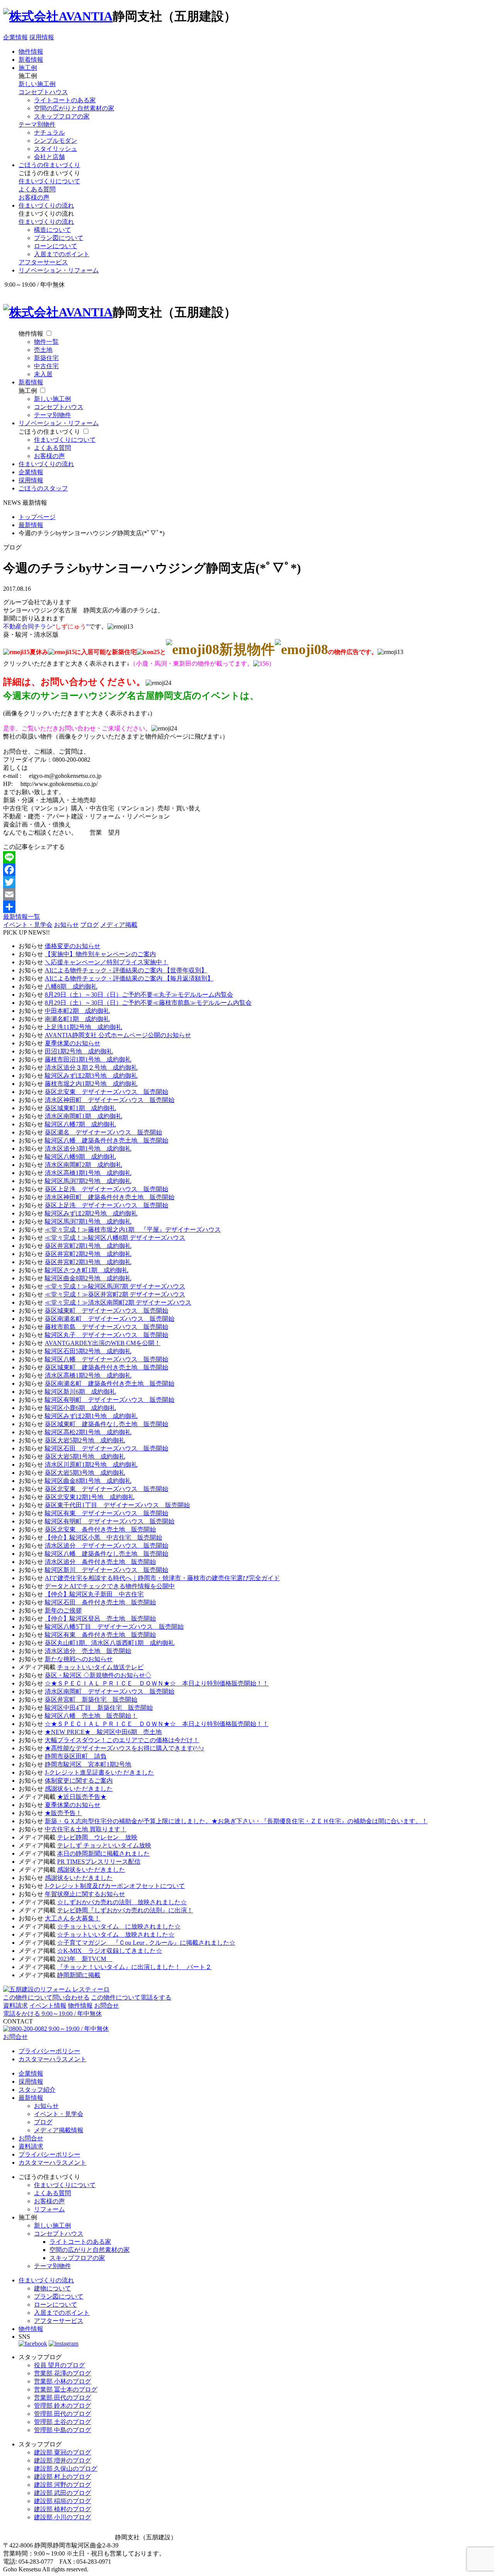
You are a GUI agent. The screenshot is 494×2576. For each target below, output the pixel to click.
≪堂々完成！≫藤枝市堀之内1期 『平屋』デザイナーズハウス (133, 1230)
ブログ (90, 925)
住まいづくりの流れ (46, 205)
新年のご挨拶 (63, 1610)
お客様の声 (34, 197)
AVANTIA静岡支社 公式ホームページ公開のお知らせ (118, 1035)
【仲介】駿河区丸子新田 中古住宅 (94, 1594)
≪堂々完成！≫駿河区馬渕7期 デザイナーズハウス (115, 1286)
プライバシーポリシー (49, 2051)
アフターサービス (43, 262)
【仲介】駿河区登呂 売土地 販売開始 (100, 1618)
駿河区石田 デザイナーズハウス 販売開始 (107, 1448)
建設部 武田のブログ (63, 2493)
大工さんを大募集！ (73, 1918)
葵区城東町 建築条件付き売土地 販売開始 (107, 1367)
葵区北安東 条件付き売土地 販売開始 (100, 1529)
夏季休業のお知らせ (73, 1043)
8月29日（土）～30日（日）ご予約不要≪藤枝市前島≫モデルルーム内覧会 (148, 1003)
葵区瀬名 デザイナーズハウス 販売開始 (103, 1132)
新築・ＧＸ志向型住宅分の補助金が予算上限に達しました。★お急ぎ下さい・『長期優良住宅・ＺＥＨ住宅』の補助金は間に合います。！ (236, 1821)
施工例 (28, 68)
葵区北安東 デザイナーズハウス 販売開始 (107, 1092)
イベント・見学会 (28, 925)
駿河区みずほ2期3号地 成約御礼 (91, 1076)
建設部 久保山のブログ (66, 2469)
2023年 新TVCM (85, 1959)
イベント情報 (48, 2006)
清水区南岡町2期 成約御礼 (83, 1165)
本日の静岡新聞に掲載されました (103, 1853)
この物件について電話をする (131, 1997)
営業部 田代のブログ (63, 2398)
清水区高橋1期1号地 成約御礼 (88, 1173)
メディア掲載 (119, 925)
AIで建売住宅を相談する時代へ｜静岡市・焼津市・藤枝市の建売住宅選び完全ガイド (162, 1578)
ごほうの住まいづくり (49, 165)
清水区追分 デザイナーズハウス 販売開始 (107, 1546)
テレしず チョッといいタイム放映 (104, 1845)
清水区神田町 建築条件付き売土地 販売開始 (110, 1197)
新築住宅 (46, 358)
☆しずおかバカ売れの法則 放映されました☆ (122, 1902)
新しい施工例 (37, 84)
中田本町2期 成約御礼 (77, 1011)
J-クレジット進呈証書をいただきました (99, 1772)
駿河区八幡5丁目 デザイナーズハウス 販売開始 (114, 1627)
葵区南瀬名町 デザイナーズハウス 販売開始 (110, 1319)
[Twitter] (247, 882)
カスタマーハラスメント (52, 2059)
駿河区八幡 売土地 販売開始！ (91, 1716)
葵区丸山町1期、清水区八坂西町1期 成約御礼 (110, 1643)
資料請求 (15, 2006)
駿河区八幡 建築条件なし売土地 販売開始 (107, 1554)
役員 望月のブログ (59, 2365)
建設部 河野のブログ (63, 2485)
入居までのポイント (62, 254)
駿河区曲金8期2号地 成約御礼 (88, 1278)
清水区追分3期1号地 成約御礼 (88, 1149)
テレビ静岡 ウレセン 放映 (97, 1837)
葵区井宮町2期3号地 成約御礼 (88, 1262)
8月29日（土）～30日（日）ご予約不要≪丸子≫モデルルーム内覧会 (139, 995)
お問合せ (107, 2006)
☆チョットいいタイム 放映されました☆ (116, 1935)
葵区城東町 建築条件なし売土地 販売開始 (107, 1424)
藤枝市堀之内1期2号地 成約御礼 (91, 1084)
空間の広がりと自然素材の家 (74, 108)
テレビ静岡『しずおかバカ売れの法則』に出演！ (125, 1910)
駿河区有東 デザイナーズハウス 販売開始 (107, 1513)
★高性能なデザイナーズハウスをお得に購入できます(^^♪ (124, 1748)
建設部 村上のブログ (63, 2477)
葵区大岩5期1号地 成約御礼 (85, 1456)
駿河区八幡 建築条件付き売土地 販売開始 (107, 1140)
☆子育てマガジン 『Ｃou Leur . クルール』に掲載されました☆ (146, 1943)
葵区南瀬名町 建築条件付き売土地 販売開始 (110, 1384)
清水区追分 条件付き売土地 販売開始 (100, 1562)
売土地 (43, 350)
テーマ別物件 (37, 124)
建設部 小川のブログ (63, 2517)
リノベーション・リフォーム (59, 270)
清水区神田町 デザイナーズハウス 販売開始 (110, 1100)
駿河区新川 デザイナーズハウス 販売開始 (107, 1570)
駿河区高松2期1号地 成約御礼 (88, 1432)
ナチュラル (49, 133)
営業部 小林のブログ (63, 2381)
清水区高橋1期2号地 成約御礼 (88, 1375)
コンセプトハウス (43, 92)
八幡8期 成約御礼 (71, 986)
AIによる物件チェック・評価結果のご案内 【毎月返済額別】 (129, 978)
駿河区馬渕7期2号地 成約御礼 (88, 1181)
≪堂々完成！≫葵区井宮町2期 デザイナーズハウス (115, 1294)
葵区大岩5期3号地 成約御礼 (85, 1473)
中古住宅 (46, 366)
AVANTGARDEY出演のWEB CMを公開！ (103, 1343)
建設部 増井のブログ (63, 2460)
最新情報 (31, 2098)
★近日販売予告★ (82, 1797)
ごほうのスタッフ (43, 488)
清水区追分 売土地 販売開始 (88, 1651)
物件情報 (31, 52)
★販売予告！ (63, 1813)
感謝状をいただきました (79, 1789)
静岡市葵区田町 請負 (76, 1756)
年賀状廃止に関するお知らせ (85, 1894)
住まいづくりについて (49, 181)
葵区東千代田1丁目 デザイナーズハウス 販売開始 (117, 1505)
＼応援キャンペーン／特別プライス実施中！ (107, 962)
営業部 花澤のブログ (63, 2373)
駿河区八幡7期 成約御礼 (80, 1124)
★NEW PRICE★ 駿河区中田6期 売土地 (103, 1732)
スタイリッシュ (56, 149)
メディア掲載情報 (59, 2130)
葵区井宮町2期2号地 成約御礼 (88, 1254)
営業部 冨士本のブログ (66, 2389)
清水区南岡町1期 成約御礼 (83, 1116)
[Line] (247, 857)
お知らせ (66, 925)
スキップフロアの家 (62, 116)
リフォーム (49, 2209)
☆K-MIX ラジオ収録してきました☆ (110, 1951)
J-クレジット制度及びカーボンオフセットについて (115, 1886)
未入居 (43, 374)
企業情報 (15, 37)
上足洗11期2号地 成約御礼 (83, 1027)
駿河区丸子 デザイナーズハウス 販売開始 (107, 1335)
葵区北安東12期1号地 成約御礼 (90, 1497)
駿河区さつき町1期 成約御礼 (86, 1270)
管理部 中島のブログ (63, 2430)
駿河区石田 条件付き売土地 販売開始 (100, 1602)
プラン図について (59, 238)
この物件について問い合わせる (46, 1997)
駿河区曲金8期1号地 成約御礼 (88, 1481)
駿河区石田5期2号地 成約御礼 (88, 1351)
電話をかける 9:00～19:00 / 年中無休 (52, 2014)
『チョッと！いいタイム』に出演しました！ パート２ (134, 1967)
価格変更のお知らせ (73, 946)
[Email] (247, 894)
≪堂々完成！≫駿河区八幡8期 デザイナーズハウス (115, 1238)
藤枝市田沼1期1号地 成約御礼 (88, 1059)
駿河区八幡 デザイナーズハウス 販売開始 (107, 1359)
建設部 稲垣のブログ (63, 2501)
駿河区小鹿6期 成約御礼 (80, 1408)
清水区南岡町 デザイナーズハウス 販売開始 (110, 1691)
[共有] (247, 907)
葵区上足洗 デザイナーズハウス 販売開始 (107, 1189)
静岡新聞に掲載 (79, 1975)
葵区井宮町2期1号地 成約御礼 (88, 1246)
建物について (52, 2288)
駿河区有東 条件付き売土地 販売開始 (100, 1635)
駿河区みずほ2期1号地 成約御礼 (91, 1416)
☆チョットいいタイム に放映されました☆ (119, 1926)
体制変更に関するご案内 (79, 1781)
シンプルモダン (56, 141)
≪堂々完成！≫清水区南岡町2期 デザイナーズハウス (118, 1302)
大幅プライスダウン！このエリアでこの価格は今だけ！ (122, 1740)
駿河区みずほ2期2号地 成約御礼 (91, 1213)
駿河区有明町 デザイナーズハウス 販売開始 (110, 1400)
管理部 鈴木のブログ (63, 2406)
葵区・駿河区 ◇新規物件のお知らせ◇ (98, 1675)
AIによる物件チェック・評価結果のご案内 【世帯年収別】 (126, 970)
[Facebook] (247, 870)
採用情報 (42, 37)
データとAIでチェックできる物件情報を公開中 (110, 1586)
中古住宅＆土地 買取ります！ (86, 1829)
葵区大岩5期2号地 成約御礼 (85, 1440)
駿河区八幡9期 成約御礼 (80, 1157)
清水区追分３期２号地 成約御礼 (91, 1067)
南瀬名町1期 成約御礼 (77, 1019)
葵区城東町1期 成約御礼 (80, 1108)
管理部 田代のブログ (63, 2414)
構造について (52, 230)
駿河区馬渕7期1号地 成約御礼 (88, 1221)
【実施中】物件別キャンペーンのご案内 (100, 954)
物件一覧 (46, 342)
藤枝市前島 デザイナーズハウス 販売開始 (107, 1327)
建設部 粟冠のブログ (63, 2452)
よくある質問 (37, 189)
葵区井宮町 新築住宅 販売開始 (91, 1700)
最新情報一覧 (22, 917)
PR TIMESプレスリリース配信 (99, 1862)
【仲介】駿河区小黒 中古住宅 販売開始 (103, 1537)
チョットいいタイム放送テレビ (100, 1667)
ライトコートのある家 (65, 100)
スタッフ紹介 (37, 2090)
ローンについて (56, 246)
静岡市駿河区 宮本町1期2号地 (88, 1764)
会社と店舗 (49, 157)
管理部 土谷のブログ (63, 2422)
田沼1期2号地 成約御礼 (79, 1051)
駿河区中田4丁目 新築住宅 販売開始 (99, 1708)
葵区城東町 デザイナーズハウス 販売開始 (107, 1311)
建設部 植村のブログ (63, 2509)
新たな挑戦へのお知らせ (79, 1659)
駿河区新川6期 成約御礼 (80, 1392)
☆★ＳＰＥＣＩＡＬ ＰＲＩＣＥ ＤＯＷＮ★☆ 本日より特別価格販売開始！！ (157, 1683)
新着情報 (31, 60)
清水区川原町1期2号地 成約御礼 (91, 1465)
